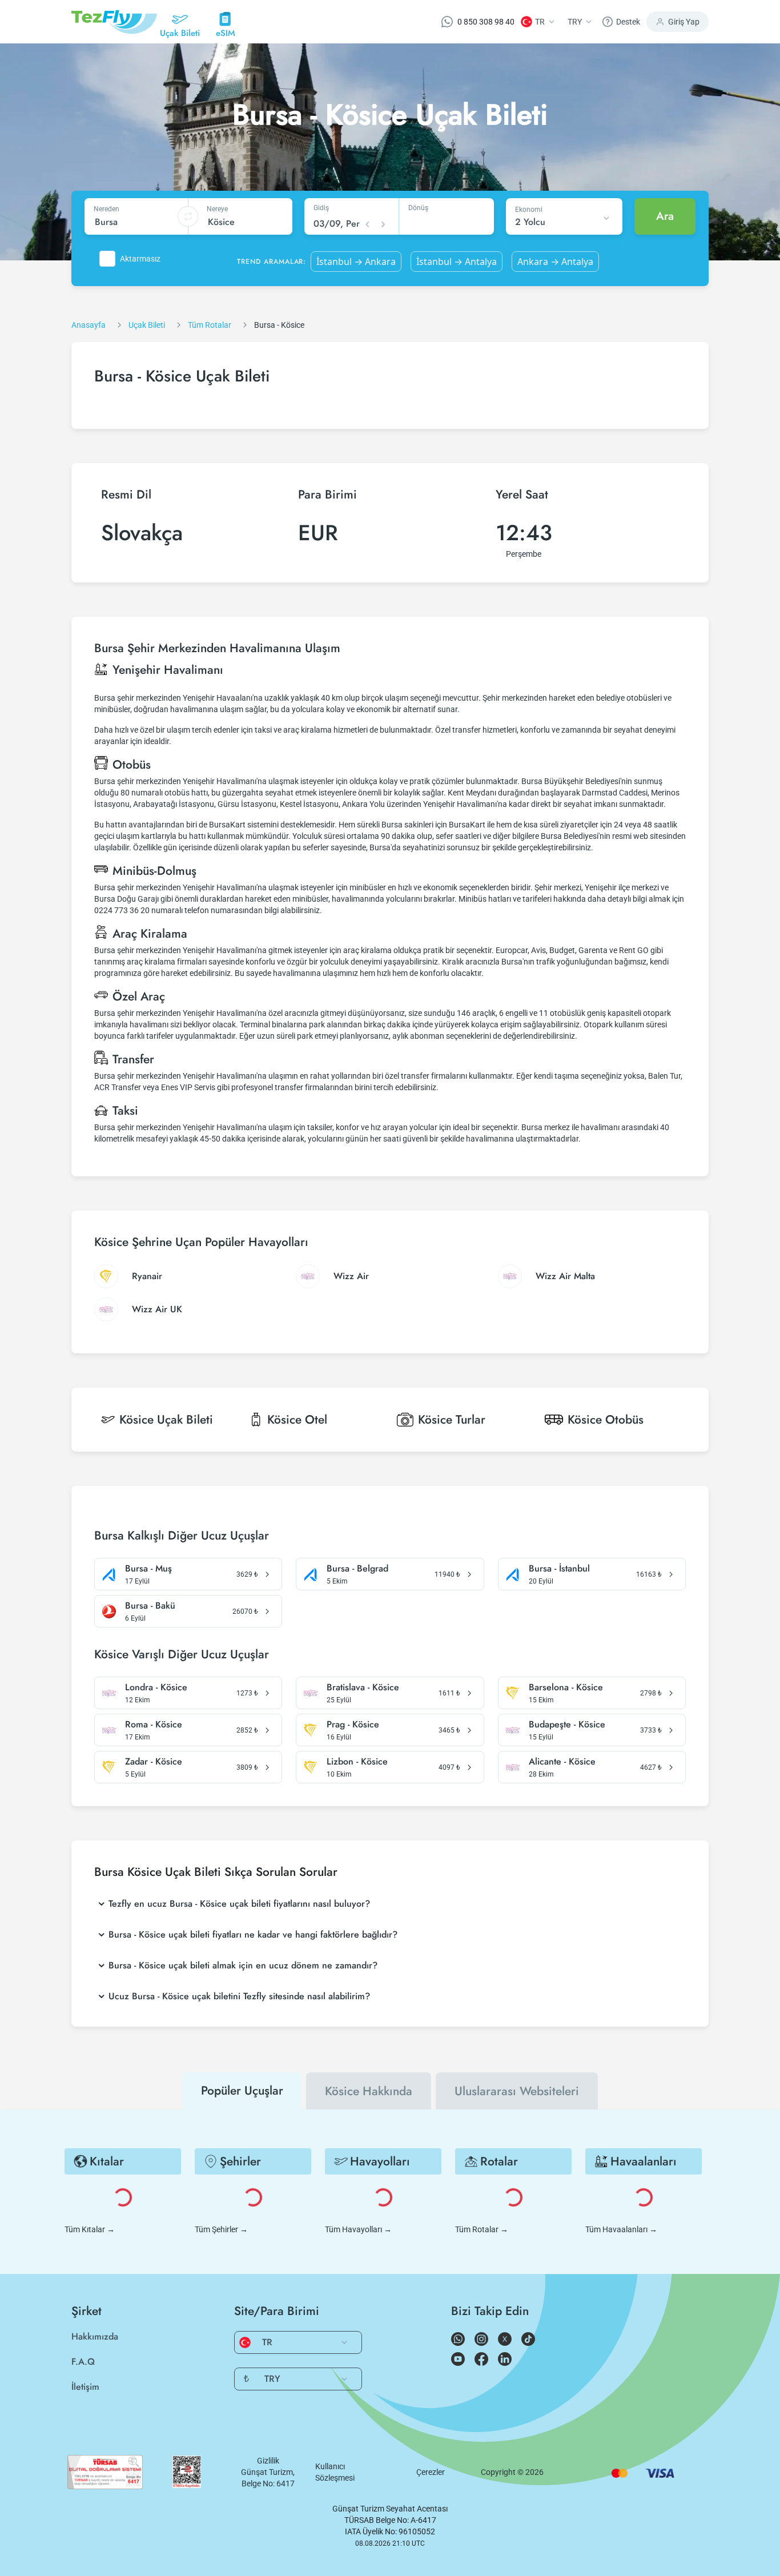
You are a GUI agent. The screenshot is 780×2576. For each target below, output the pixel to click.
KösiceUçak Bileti (166, 1420)
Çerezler (431, 2472)
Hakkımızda (95, 2336)
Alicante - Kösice (562, 1762)
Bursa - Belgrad (357, 1569)
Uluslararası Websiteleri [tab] (517, 2091)
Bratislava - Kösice (363, 1687)
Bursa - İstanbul (559, 1569)
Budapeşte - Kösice (567, 1725)
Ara (665, 216)
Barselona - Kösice (566, 1687)
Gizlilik (268, 2461)
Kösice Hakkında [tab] (369, 2091)
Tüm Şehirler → (221, 2229)
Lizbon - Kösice (357, 1762)
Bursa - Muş (148, 1569)
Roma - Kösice (154, 1725)
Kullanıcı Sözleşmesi (335, 2472)
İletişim (85, 2387)
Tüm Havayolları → (358, 2229)
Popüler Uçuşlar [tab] (242, 2091)
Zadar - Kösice (154, 1762)
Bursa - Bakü (150, 1606)
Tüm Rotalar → (482, 2229)
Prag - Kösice (353, 1725)
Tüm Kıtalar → (90, 2229)
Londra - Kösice (156, 1687)
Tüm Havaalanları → (621, 2229)
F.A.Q (83, 2362)
